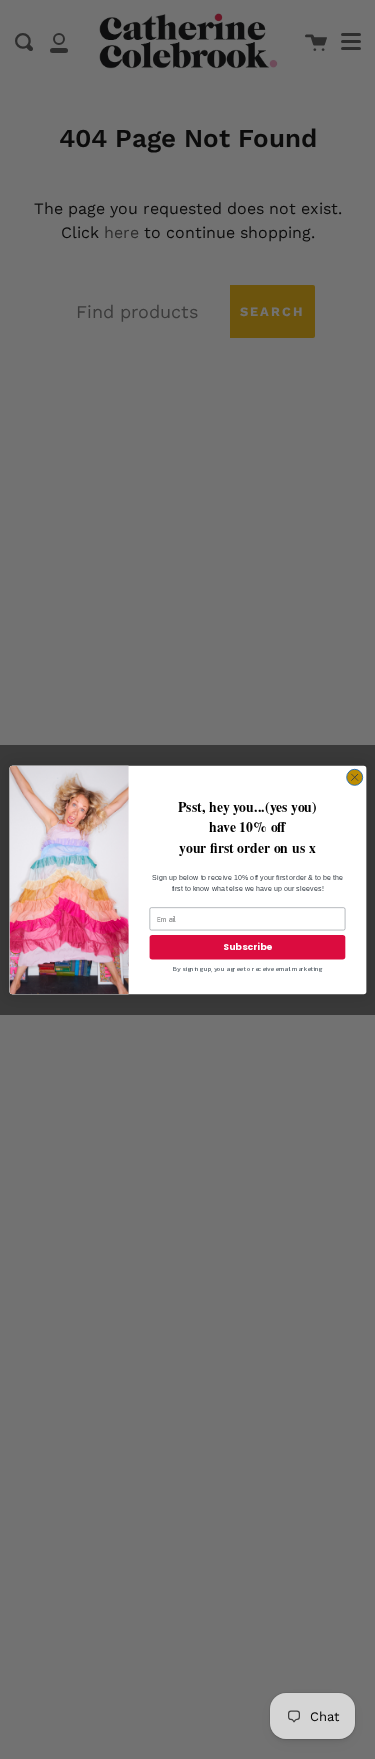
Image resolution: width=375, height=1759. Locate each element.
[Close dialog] (354, 777)
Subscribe (247, 946)
